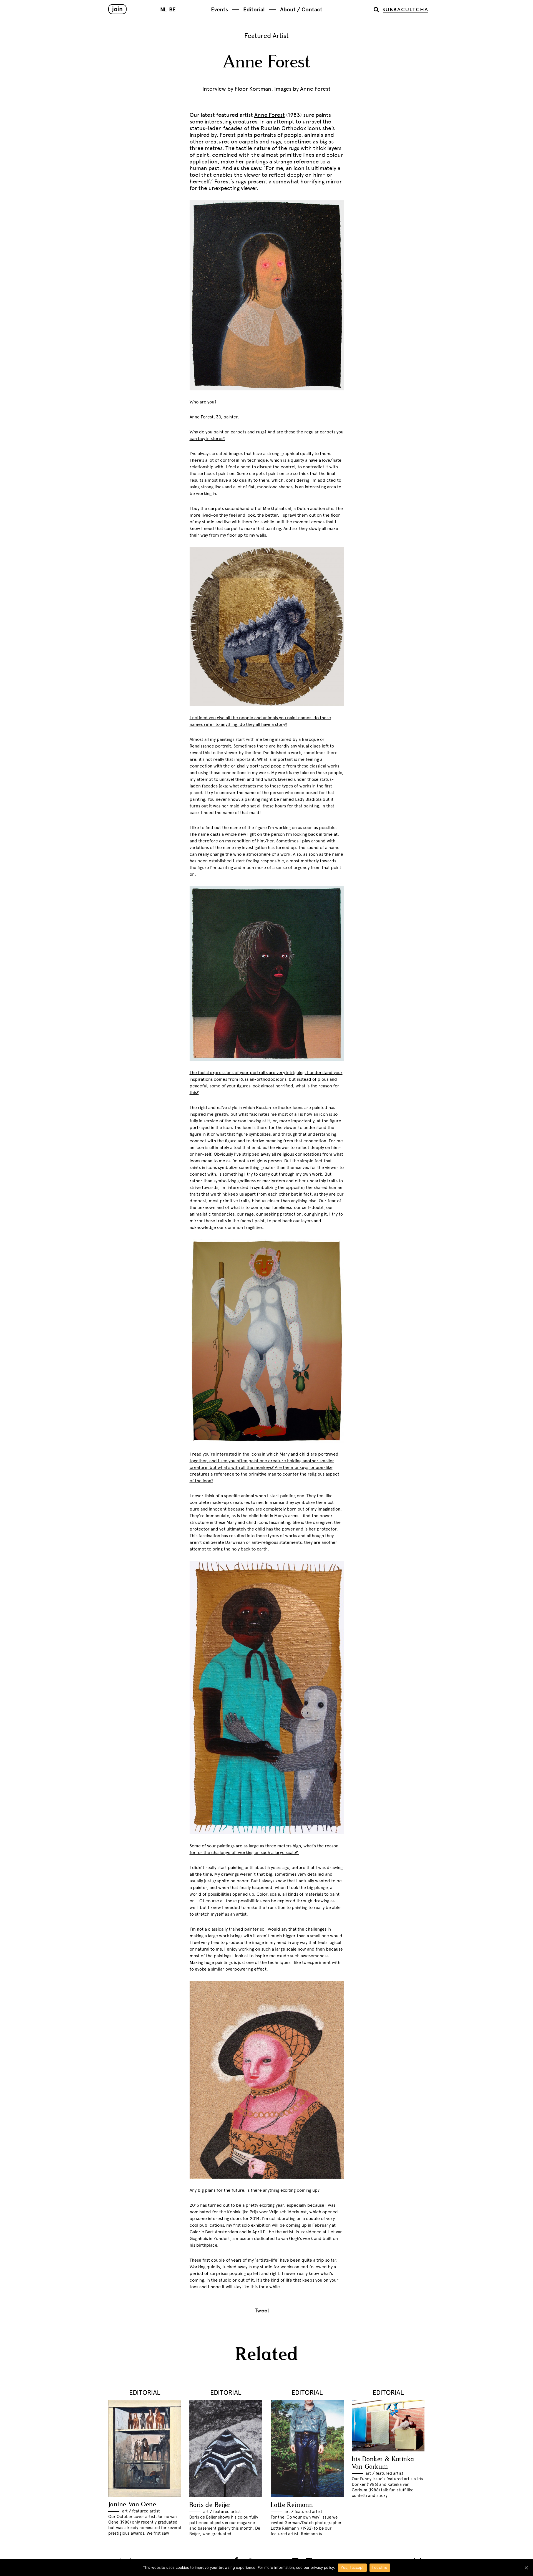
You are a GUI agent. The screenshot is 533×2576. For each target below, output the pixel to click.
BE (172, 10)
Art (125, 2511)
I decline (380, 2567)
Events (219, 10)
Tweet (262, 2310)
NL (164, 10)
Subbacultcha (405, 10)
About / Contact (301, 10)
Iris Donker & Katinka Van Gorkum (383, 2463)
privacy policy (322, 2567)
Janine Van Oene (132, 2505)
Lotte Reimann (292, 2505)
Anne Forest (270, 115)
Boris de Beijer (210, 2505)
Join (117, 9)
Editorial (254, 10)
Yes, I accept (352, 2567)
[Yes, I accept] (526, 2568)
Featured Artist (266, 36)
